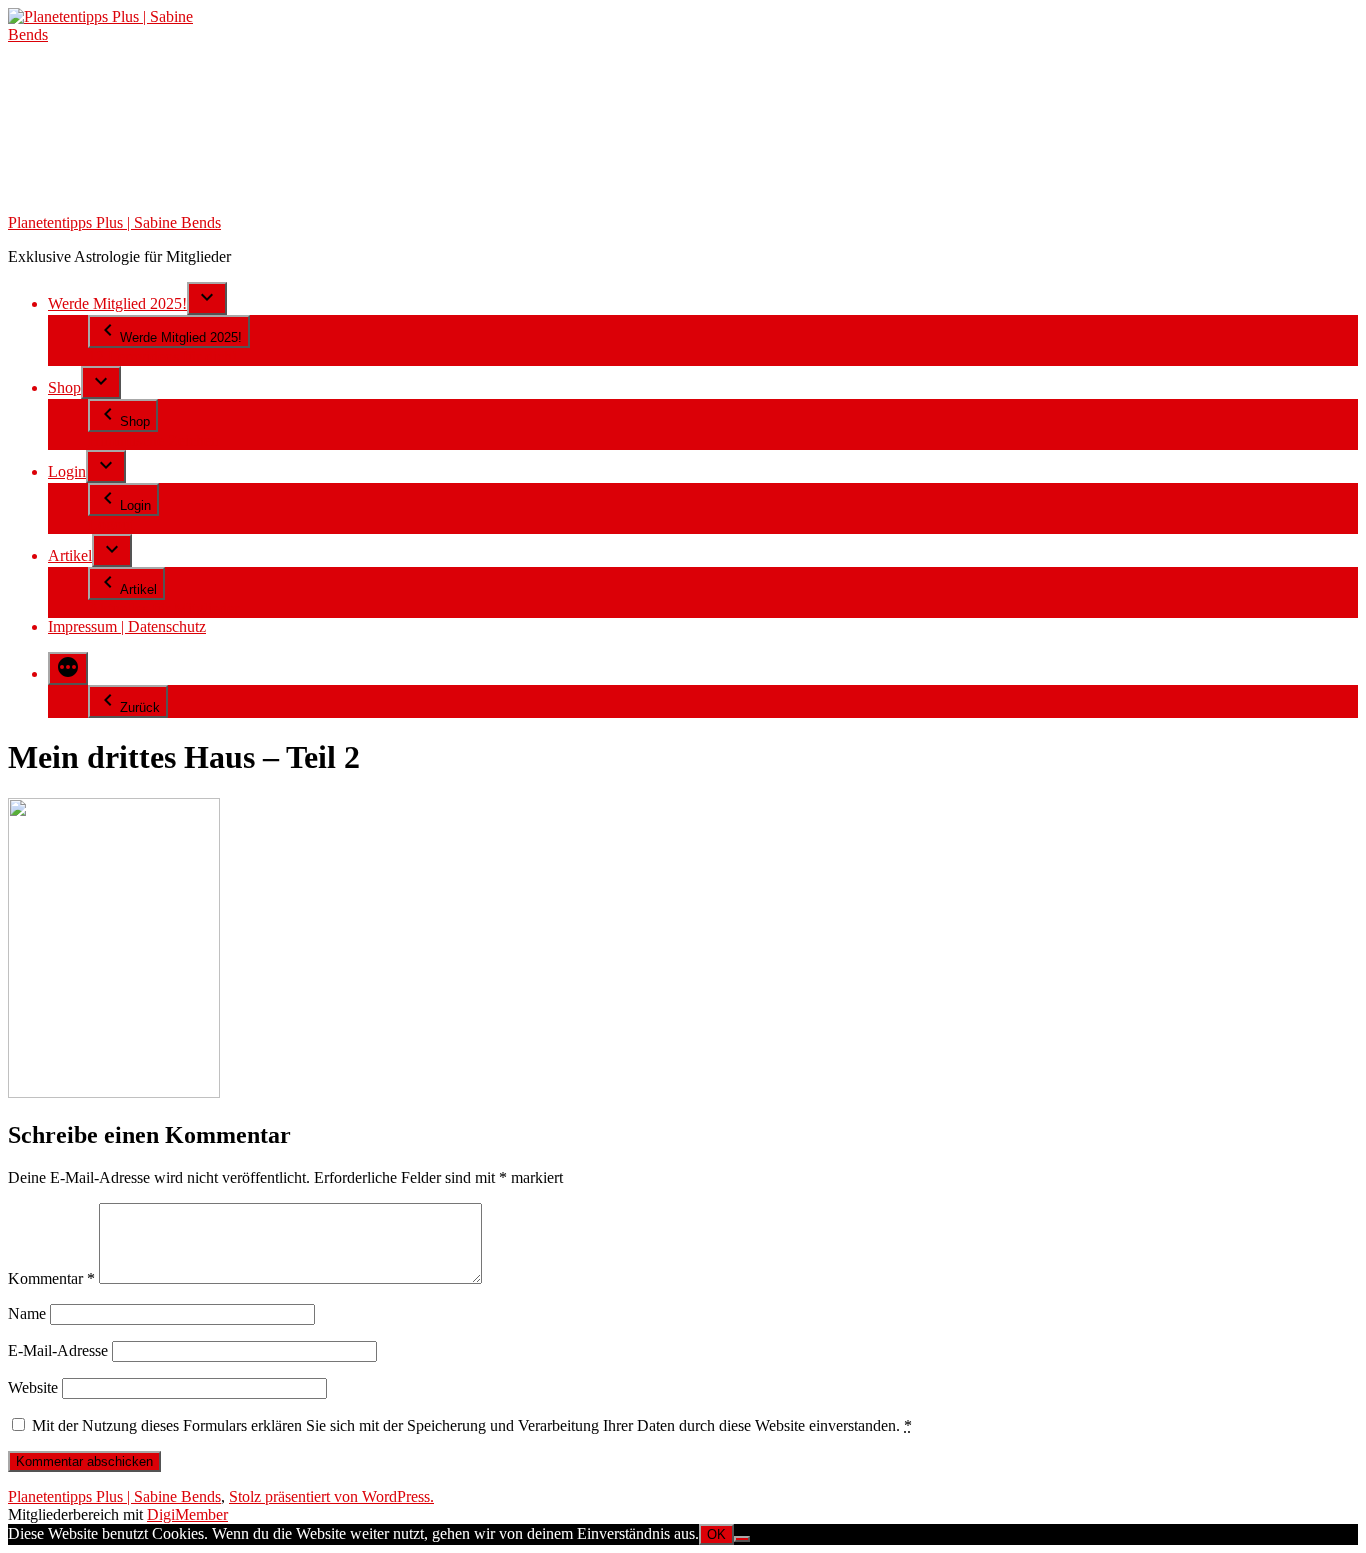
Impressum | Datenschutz (127, 626)
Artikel (70, 555)
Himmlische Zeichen (153, 440)
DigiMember (187, 1514)
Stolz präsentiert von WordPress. (331, 1496)
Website (33, 1387)
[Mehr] (68, 668)
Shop (64, 387)
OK (716, 1534)
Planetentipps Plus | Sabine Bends (114, 222)
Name (27, 1313)
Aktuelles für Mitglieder (163, 608)
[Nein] (742, 1539)
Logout (111, 524)
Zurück (140, 707)
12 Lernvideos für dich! (162, 356)
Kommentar (51, 1278)
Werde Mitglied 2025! (117, 303)
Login (67, 471)
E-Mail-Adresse (58, 1350)
